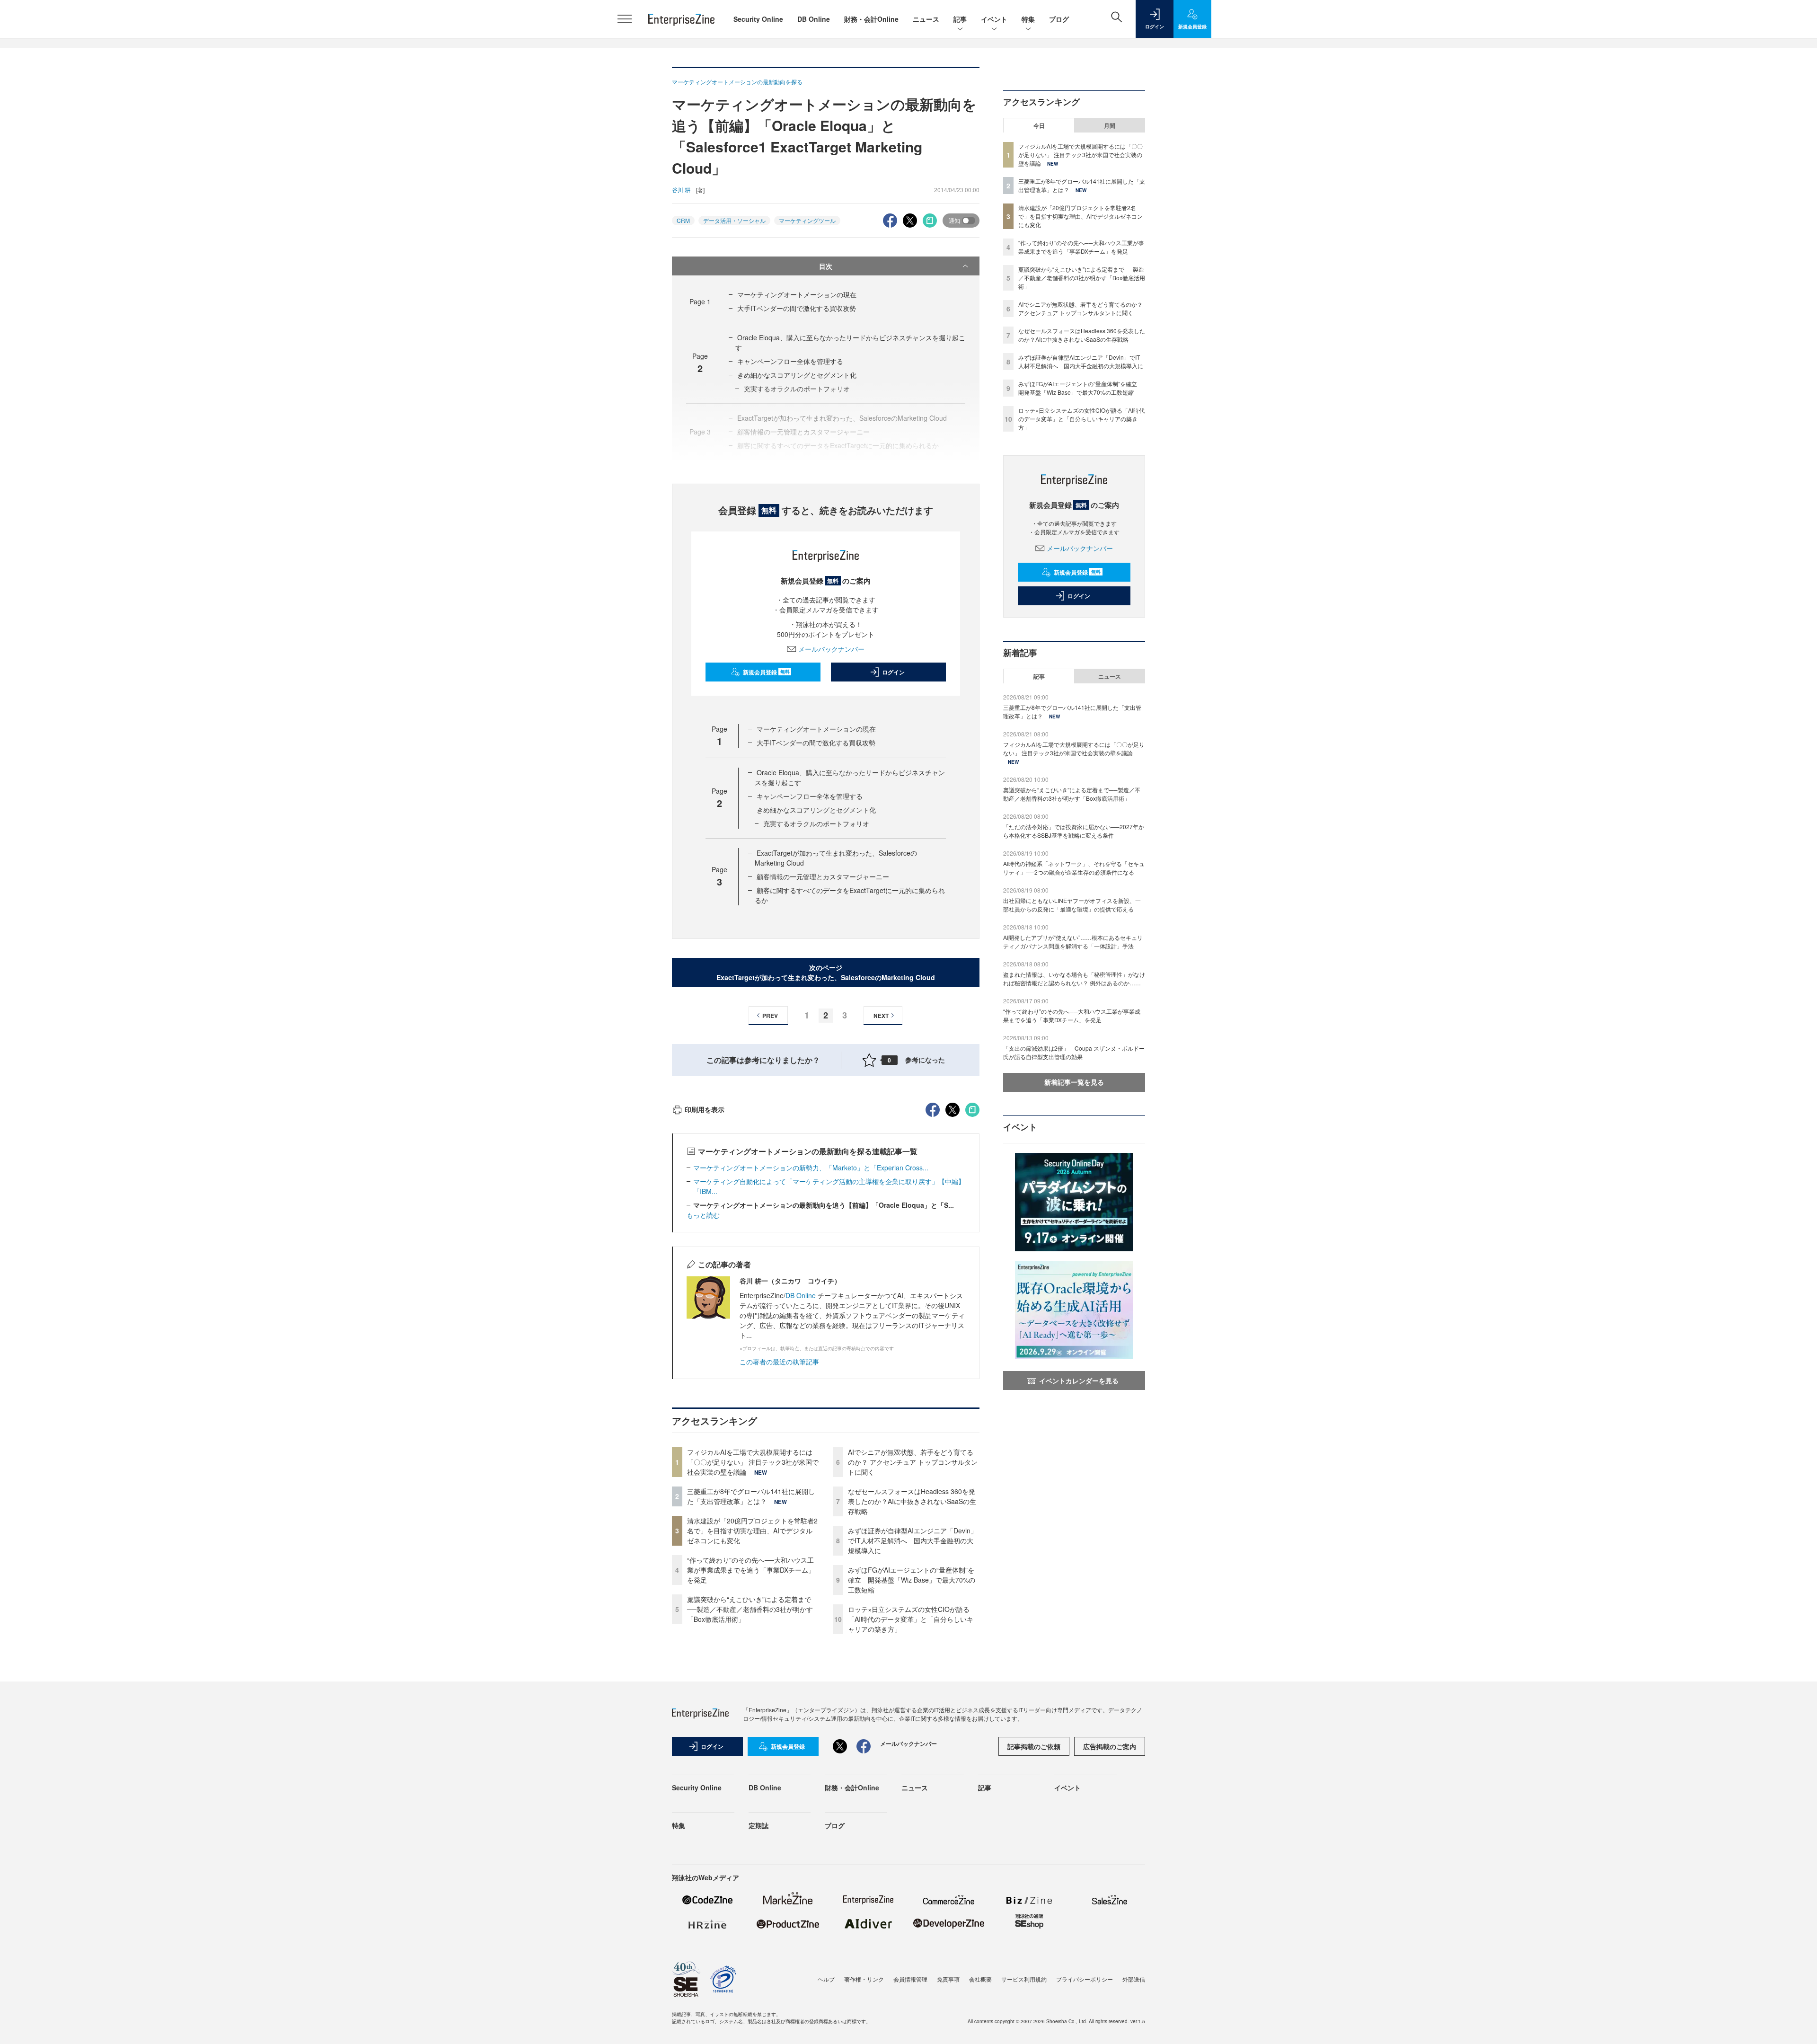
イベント (994, 19)
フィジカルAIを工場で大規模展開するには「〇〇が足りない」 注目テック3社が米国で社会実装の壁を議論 (753, 1462)
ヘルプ (826, 1979)
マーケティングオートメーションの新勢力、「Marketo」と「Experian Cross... (811, 1168)
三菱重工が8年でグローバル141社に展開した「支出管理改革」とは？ (751, 1496)
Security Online (758, 19)
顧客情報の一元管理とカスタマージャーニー (823, 876)
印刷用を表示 (705, 1109)
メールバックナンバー (831, 649)
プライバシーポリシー (1085, 1979)
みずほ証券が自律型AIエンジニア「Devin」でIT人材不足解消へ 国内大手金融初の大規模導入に (913, 1540)
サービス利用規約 (1024, 1979)
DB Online (814, 19)
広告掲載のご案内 (1110, 1746)
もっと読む (703, 1215)
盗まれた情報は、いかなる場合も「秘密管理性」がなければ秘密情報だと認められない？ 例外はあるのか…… (1074, 978)
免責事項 (948, 1979)
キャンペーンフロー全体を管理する (790, 361)
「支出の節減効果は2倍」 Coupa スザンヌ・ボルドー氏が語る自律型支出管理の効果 (1074, 1052)
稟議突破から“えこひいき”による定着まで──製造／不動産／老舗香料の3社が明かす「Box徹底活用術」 (750, 1609)
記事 (960, 19)
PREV (770, 1016)
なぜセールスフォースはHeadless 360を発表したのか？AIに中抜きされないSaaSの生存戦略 (912, 1501)
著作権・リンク (864, 1979)
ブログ (1059, 19)
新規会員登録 (766, 672)
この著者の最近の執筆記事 (779, 1362)
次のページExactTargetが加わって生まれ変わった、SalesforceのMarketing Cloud (826, 972)
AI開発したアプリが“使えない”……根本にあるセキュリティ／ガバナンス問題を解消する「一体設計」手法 (1073, 942)
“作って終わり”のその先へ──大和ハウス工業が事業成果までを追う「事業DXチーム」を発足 (751, 1570)
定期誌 (759, 1825)
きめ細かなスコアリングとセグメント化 (797, 375)
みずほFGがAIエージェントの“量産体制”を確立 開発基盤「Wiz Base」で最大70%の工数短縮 (912, 1580)
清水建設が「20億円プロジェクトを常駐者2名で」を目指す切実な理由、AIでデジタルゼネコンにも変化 (752, 1531)
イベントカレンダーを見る (1079, 1380)
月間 (1110, 125)
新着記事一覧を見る (1074, 1082)
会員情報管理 (910, 1979)
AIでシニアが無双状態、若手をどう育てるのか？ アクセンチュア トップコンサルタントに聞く (913, 1462)
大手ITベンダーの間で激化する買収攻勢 (797, 308)
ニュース (926, 19)
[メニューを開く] (625, 19)
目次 (826, 266)
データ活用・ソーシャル (734, 220)
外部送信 (1134, 1979)
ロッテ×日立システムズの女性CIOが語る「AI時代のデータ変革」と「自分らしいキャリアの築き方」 (911, 1619)
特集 (1028, 19)
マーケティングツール (807, 220)
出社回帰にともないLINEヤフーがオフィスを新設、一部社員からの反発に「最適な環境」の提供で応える (1072, 905)
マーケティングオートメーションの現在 (797, 294)
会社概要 (980, 1979)
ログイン (893, 672)
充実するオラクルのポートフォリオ (816, 823)
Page (700, 301)
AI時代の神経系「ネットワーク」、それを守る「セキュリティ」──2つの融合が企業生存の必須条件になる (1074, 868)
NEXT (881, 1016)
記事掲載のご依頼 (1034, 1746)
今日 (1039, 125)
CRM (683, 220)
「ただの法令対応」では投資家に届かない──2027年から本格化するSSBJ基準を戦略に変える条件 (1074, 831)
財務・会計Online (871, 19)
